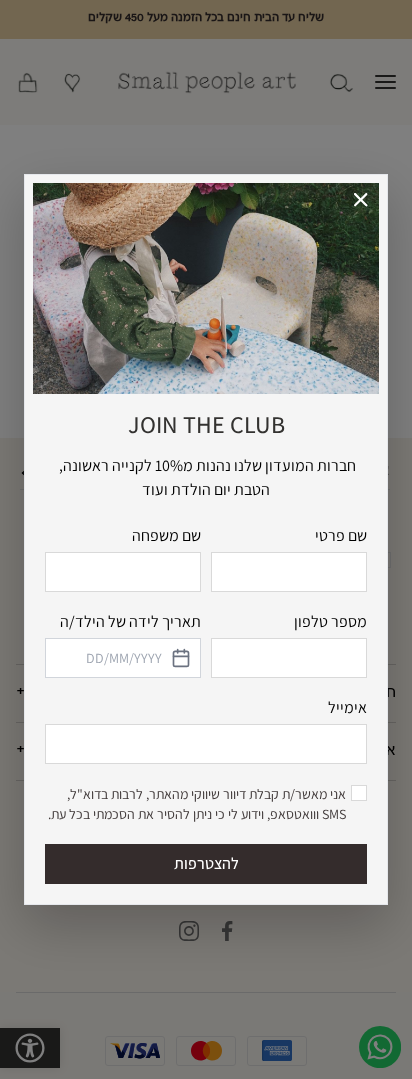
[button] (361, 200)
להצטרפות (206, 863)
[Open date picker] (180, 658)
